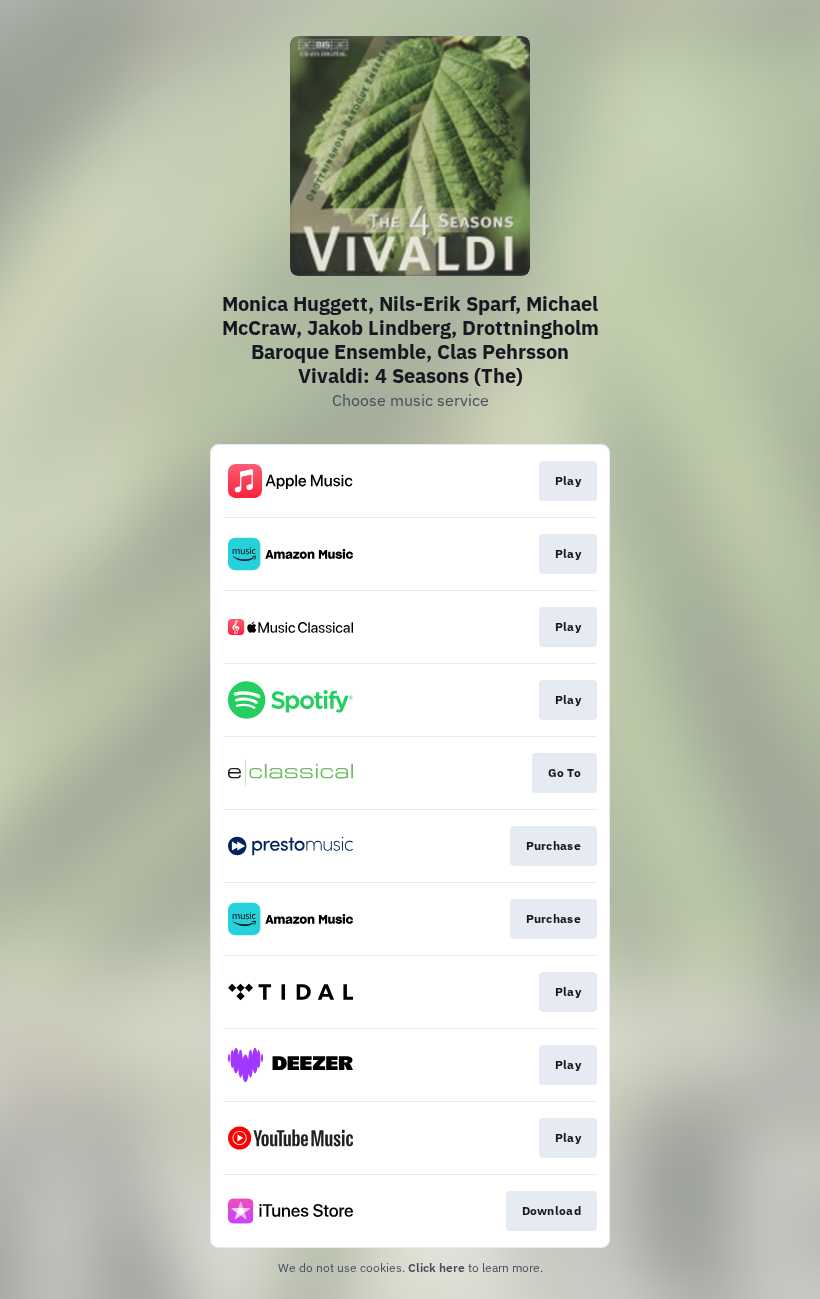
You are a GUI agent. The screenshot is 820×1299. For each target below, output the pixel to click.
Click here (436, 1267)
